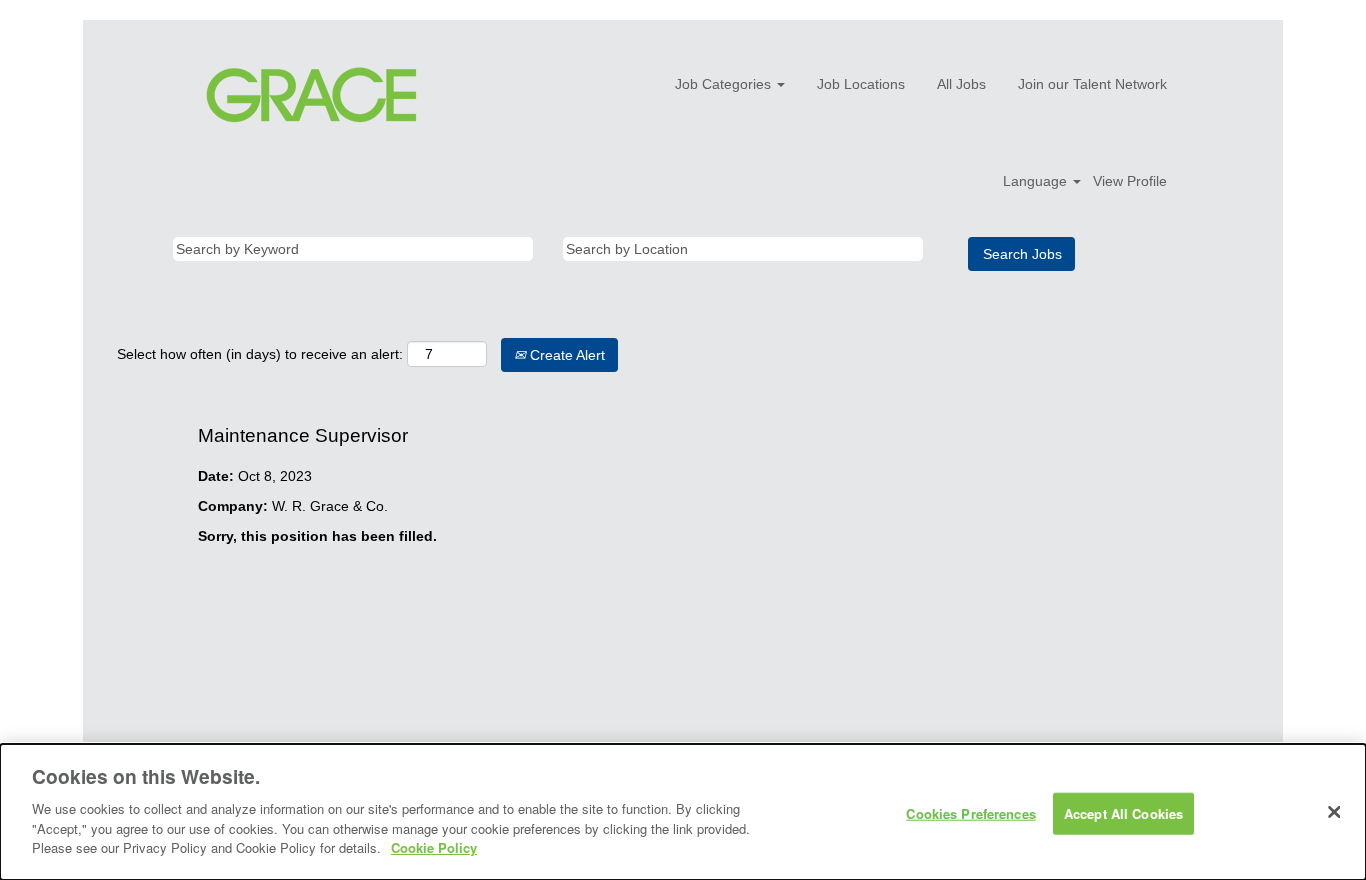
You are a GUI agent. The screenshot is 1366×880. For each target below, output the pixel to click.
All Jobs (961, 84)
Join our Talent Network (1092, 84)
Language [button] (1037, 181)
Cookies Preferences (970, 812)
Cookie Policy (434, 846)
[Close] (1334, 812)
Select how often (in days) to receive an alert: (260, 354)
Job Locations (861, 84)
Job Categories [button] (725, 84)
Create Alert (565, 355)
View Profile (1130, 181)
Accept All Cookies (1123, 812)
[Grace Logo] (311, 95)
